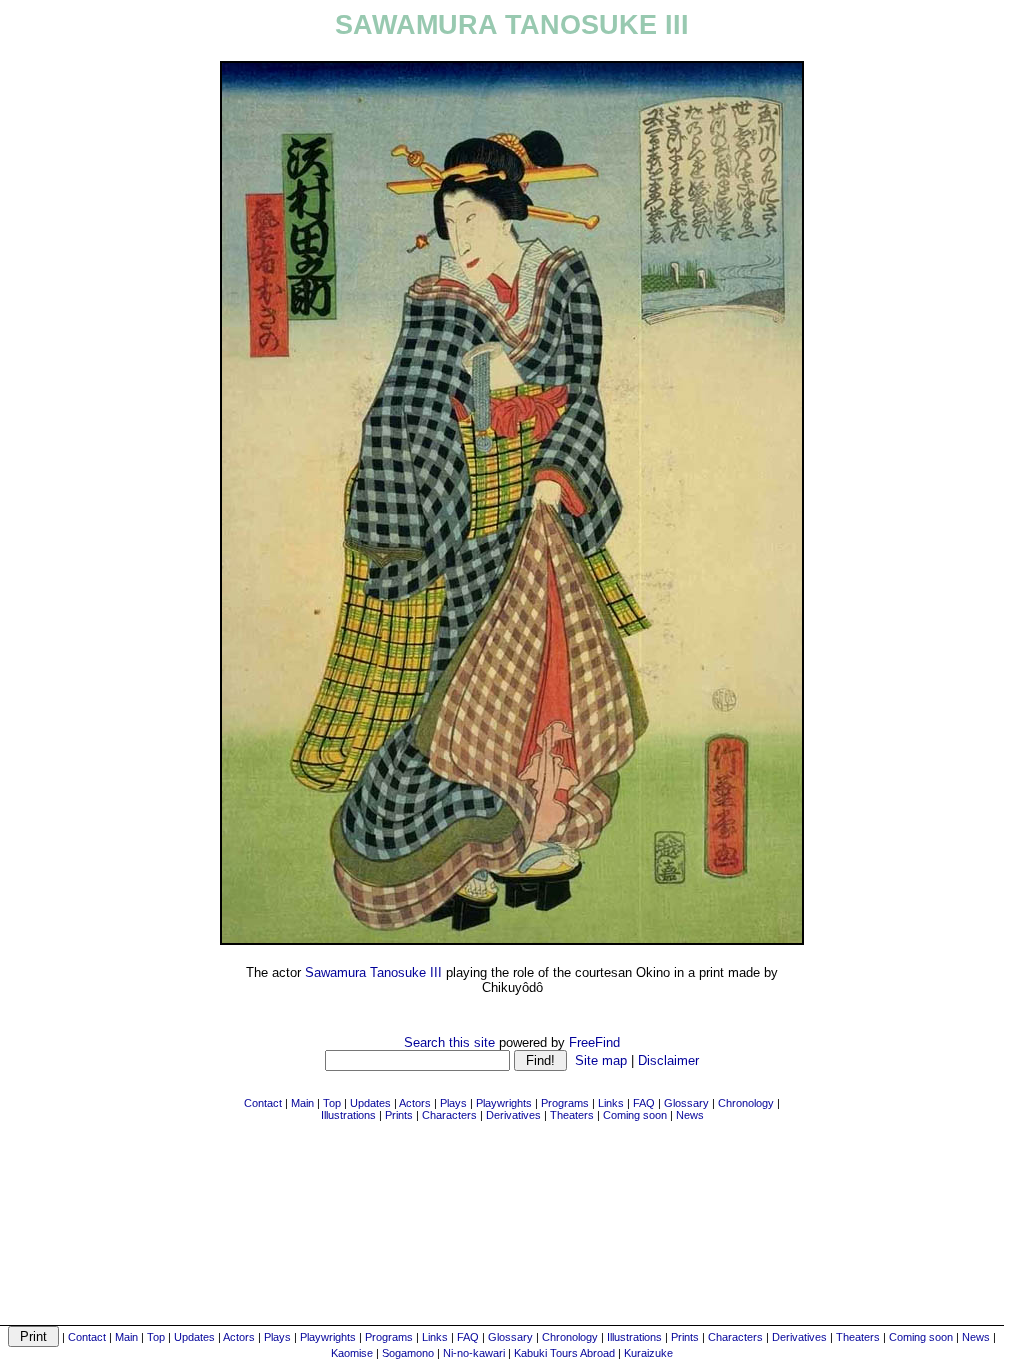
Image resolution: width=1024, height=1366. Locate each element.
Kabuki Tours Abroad (564, 1353)
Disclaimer (668, 1060)
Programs (389, 1337)
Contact (87, 1337)
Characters (735, 1337)
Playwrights (328, 1337)
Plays (277, 1337)
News (976, 1337)
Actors (239, 1337)
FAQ (468, 1337)
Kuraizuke (648, 1353)
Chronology (570, 1337)
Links (435, 1337)
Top (156, 1337)
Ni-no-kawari (474, 1353)
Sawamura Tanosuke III (373, 972)
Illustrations (634, 1337)
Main (126, 1337)
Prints (685, 1337)
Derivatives (799, 1337)
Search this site (449, 1042)
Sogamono (408, 1353)
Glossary (510, 1337)
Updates (194, 1337)
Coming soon (921, 1337)
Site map (601, 1060)
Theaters (858, 1337)
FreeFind (594, 1042)
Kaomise (352, 1353)
